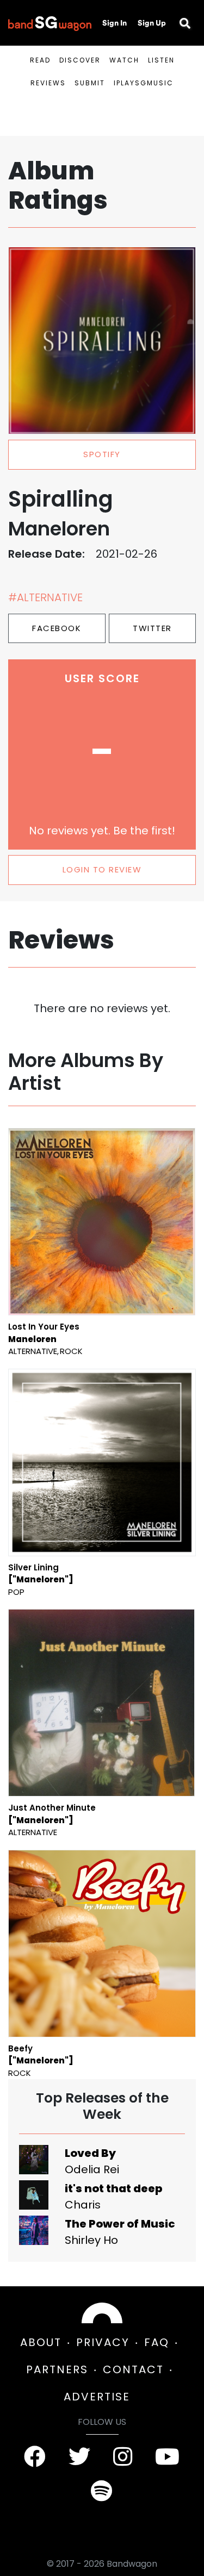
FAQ (157, 2342)
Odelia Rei (92, 2169)
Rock (71, 1351)
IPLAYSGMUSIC (144, 83)
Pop (16, 1592)
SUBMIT (90, 83)
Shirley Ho (91, 2240)
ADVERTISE (97, 2397)
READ (40, 60)
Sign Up (152, 23)
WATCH (124, 60)
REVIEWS (48, 83)
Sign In (115, 23)
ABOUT (41, 2342)
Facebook (57, 628)
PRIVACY (103, 2342)
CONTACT (133, 2369)
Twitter (152, 628)
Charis (83, 2205)
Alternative (33, 1351)
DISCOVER (80, 60)
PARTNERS (57, 2369)
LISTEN (161, 60)
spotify (102, 454)
